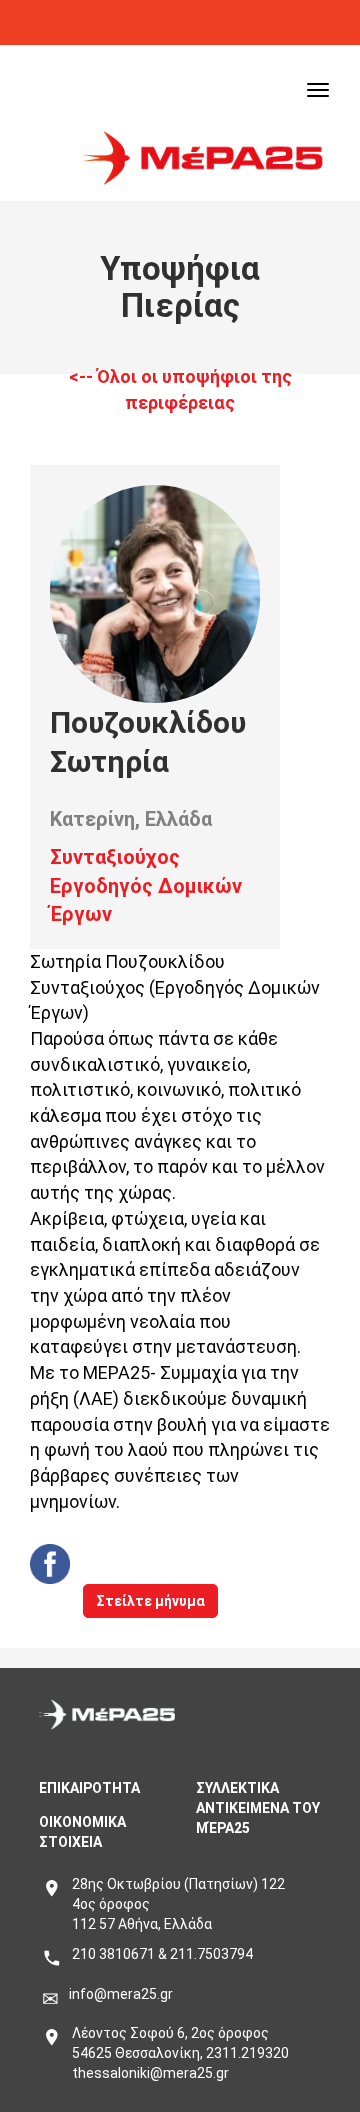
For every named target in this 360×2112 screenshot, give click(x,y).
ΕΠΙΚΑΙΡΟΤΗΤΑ (89, 1788)
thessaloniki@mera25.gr (150, 2073)
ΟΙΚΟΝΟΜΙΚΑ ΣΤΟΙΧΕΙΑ (82, 1832)
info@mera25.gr (121, 1994)
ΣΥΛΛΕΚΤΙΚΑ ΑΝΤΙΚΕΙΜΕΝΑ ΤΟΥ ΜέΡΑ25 (258, 1808)
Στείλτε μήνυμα (150, 1601)
